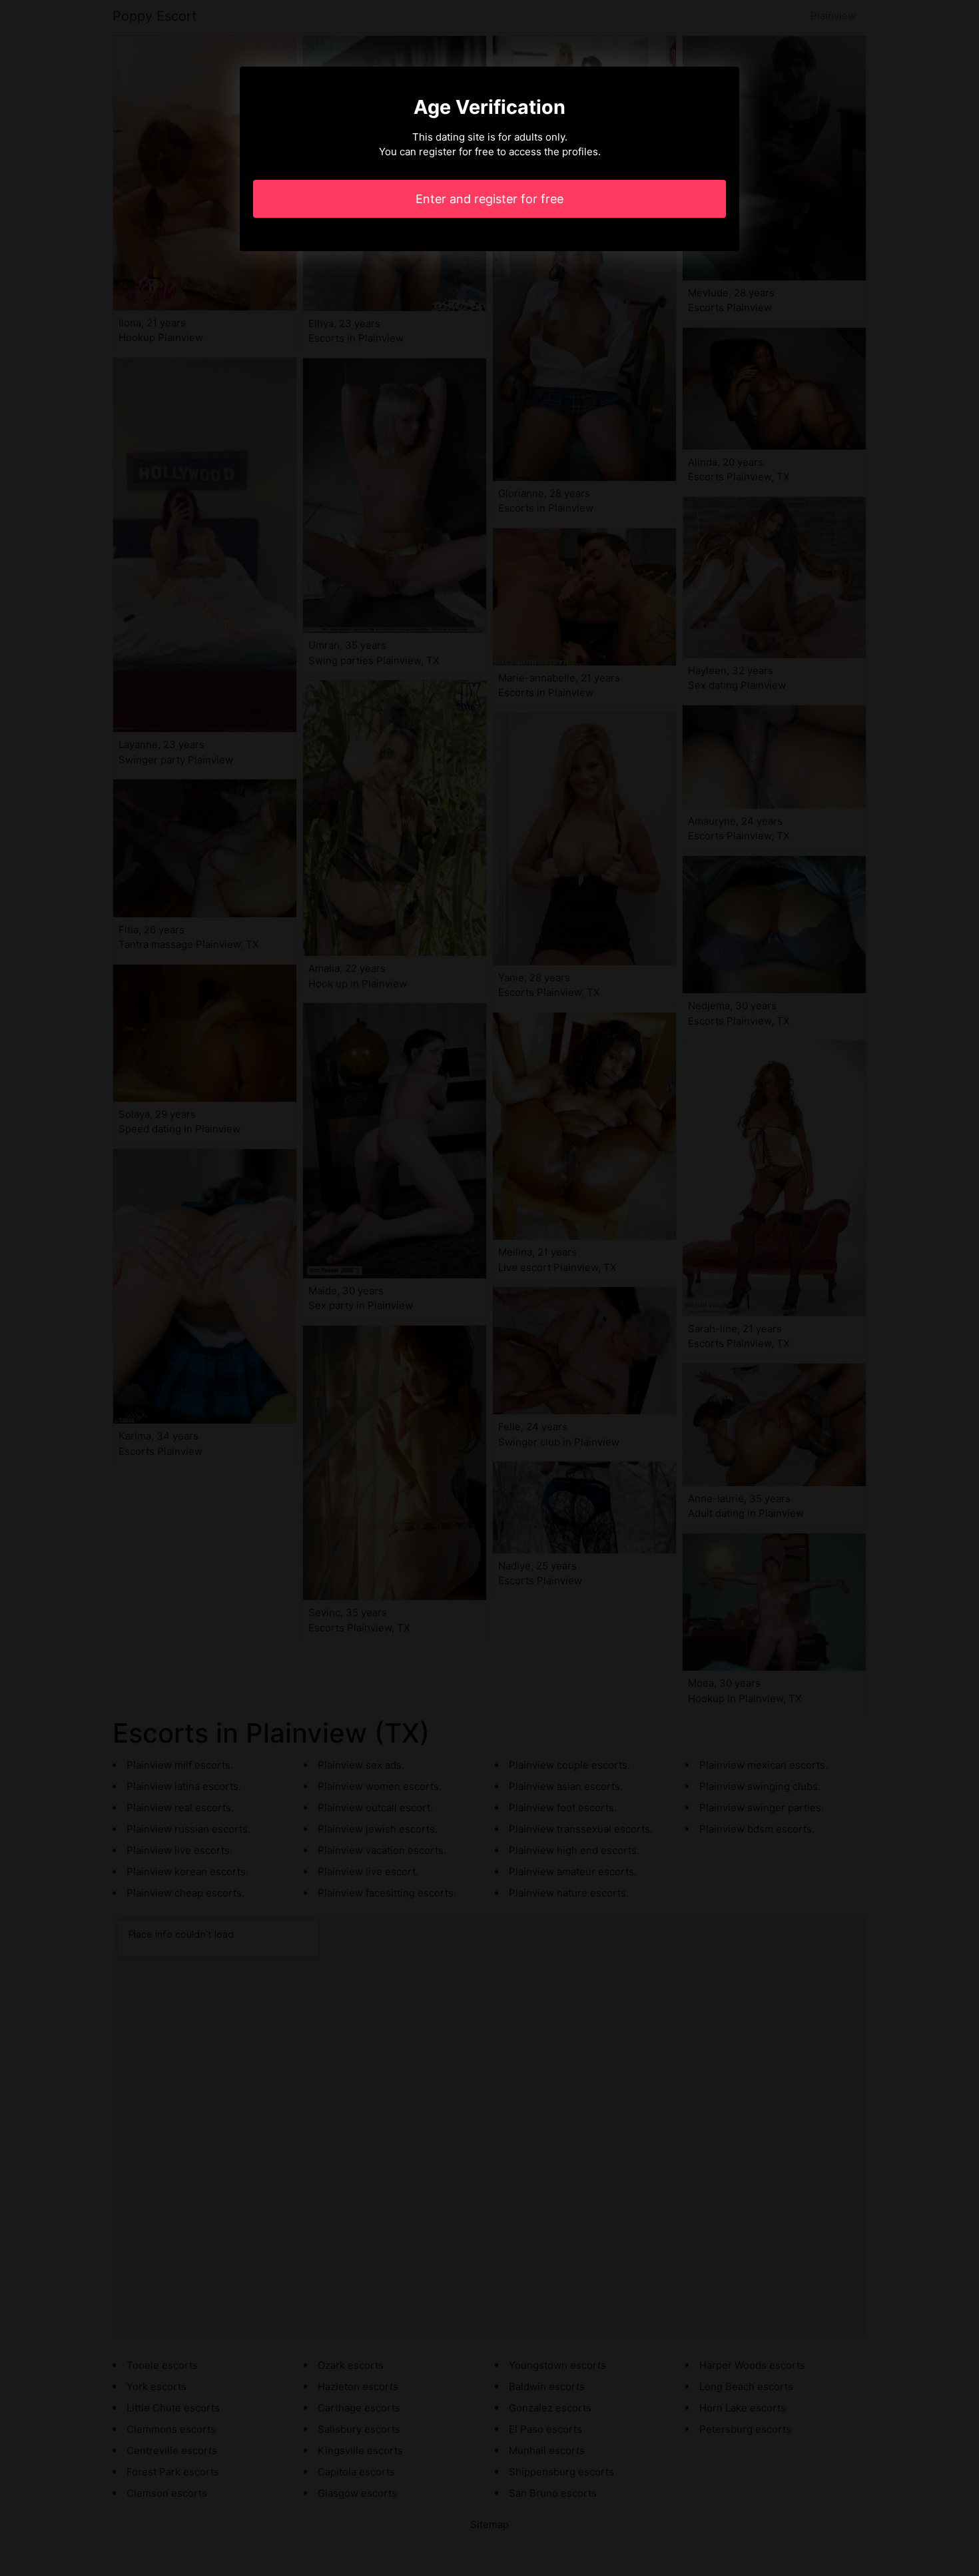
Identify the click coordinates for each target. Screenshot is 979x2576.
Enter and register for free (489, 199)
